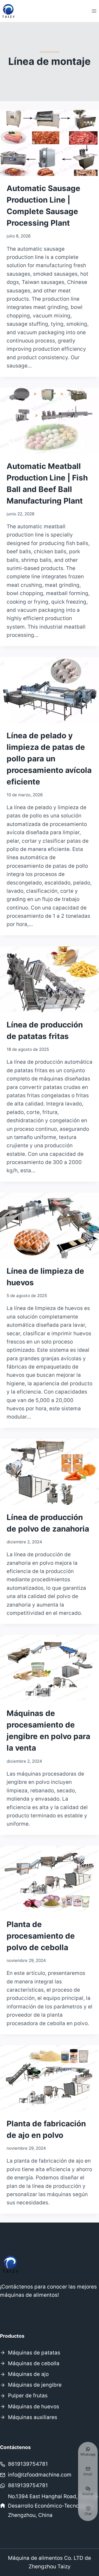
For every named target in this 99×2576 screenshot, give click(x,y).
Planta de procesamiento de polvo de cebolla (41, 1936)
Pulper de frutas (28, 2396)
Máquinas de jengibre (35, 2385)
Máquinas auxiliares (33, 2417)
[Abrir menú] (94, 11)
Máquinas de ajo (28, 2374)
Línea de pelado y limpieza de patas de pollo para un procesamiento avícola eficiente (49, 759)
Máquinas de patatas (34, 2353)
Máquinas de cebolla (34, 2363)
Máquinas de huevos (34, 2407)
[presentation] (50, 143)
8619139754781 (28, 2464)
